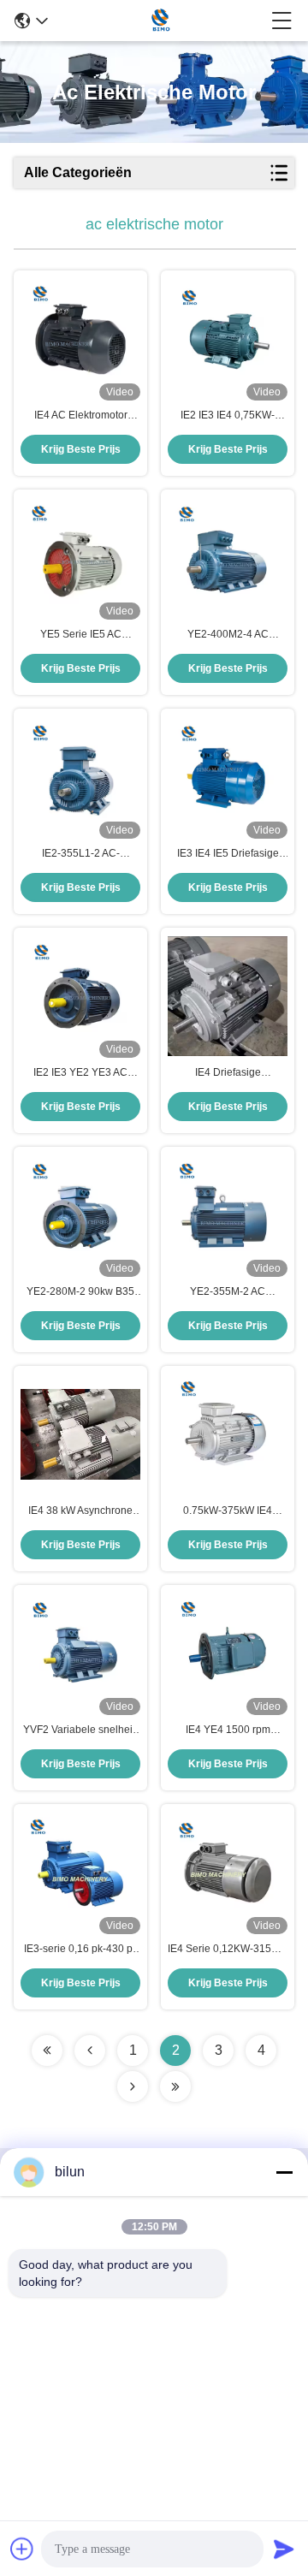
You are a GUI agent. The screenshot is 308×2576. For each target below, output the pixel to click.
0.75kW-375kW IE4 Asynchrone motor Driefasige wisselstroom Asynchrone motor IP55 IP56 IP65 (228, 1511)
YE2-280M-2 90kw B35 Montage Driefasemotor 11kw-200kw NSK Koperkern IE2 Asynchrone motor (80, 1292)
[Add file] (22, 2549)
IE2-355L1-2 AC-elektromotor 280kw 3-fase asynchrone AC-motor (81, 854)
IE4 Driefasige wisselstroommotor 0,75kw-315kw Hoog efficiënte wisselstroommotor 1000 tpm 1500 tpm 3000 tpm (228, 1073)
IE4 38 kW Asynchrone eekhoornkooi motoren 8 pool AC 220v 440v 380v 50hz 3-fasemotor (81, 1511)
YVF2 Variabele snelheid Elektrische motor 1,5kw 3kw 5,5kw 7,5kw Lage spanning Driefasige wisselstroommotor (81, 1730)
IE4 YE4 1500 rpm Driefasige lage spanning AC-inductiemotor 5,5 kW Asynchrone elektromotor (228, 1730)
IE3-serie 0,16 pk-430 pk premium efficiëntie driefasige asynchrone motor (81, 1950)
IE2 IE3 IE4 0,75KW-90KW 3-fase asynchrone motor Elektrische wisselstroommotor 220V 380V (228, 416)
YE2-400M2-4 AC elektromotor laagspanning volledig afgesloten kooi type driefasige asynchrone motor (228, 635)
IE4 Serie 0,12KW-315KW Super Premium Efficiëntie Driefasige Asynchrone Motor (228, 1950)
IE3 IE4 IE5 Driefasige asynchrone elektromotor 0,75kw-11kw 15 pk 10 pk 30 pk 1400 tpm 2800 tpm (228, 854)
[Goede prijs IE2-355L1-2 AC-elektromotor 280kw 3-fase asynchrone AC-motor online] (80, 777)
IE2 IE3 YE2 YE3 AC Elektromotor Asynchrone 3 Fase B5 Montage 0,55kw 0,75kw (80, 1073)
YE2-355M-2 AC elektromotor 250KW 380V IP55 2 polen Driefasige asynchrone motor (228, 1292)
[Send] (284, 2549)
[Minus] (284, 2172)
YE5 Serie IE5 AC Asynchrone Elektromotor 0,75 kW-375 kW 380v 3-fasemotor (81, 635)
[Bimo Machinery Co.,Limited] (160, 21)
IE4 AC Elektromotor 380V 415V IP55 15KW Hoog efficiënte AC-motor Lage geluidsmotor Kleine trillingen (80, 416)
